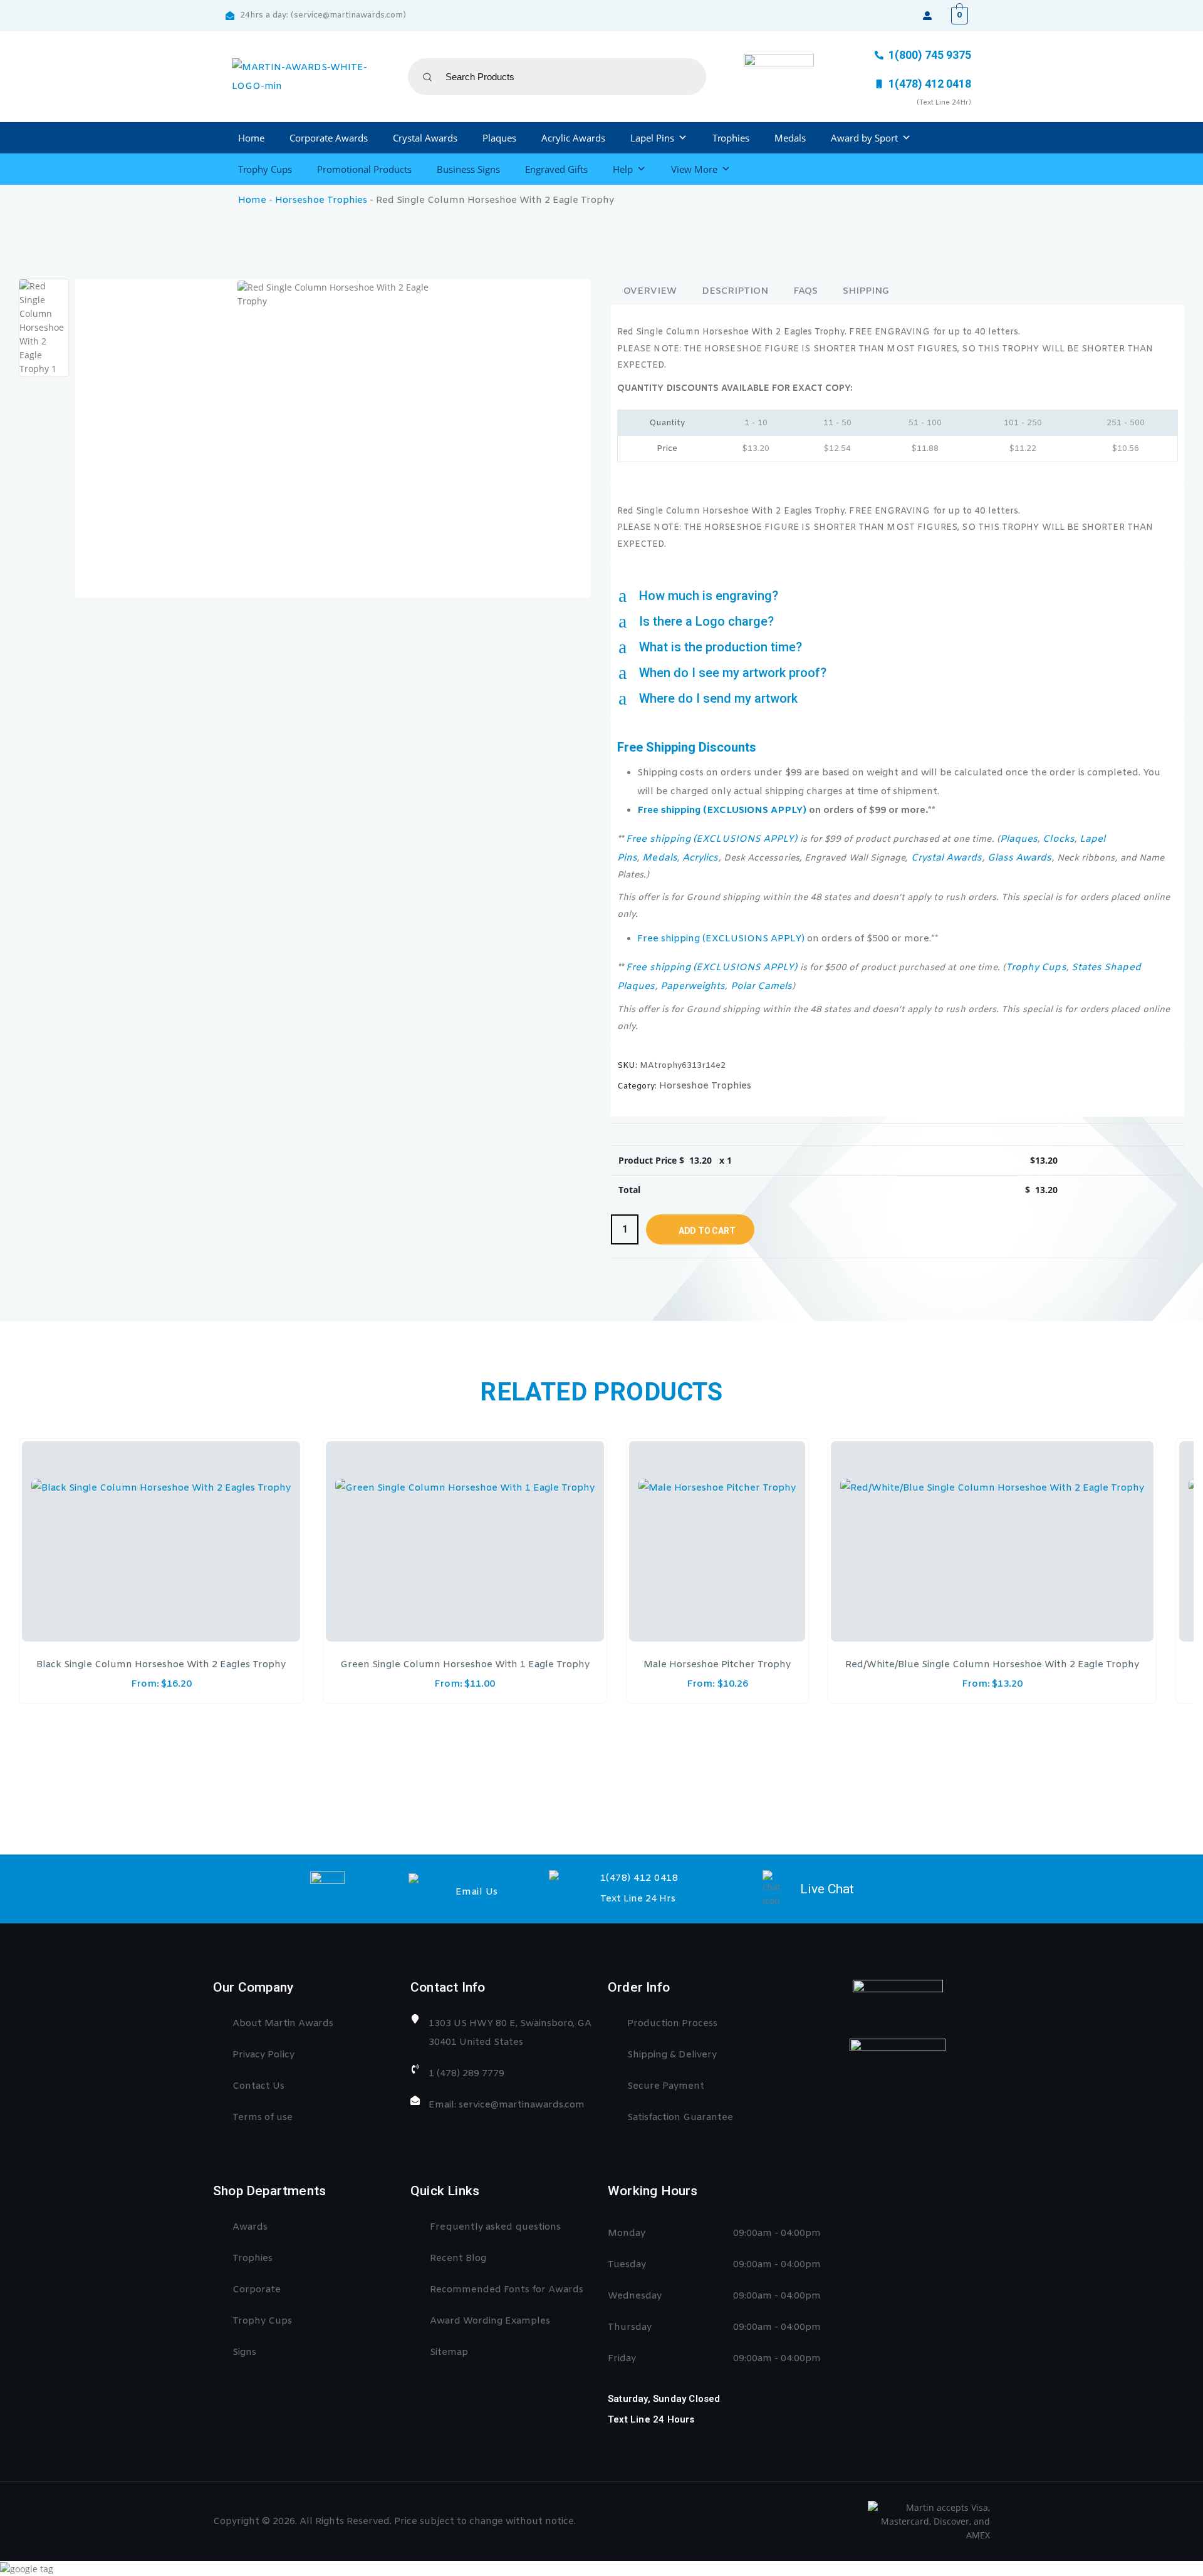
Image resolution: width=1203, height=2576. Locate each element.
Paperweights (693, 986)
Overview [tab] (650, 291)
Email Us (477, 1892)
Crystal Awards (425, 138)
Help (623, 169)
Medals (790, 138)
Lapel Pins (652, 138)
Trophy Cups (265, 169)
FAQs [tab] (805, 291)
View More (694, 169)
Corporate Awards (329, 138)
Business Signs (468, 169)
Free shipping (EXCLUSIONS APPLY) (722, 810)
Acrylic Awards (573, 138)
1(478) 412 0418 (639, 1878)
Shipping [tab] (866, 291)
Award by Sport (864, 138)
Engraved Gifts (556, 169)
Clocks (1058, 839)
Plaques (499, 138)
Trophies (731, 138)
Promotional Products (364, 169)
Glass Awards (1020, 858)
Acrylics (700, 858)
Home (251, 138)
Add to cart (707, 1231)
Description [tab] (735, 291)
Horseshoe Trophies (321, 200)
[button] (898, 596)
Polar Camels (762, 986)
